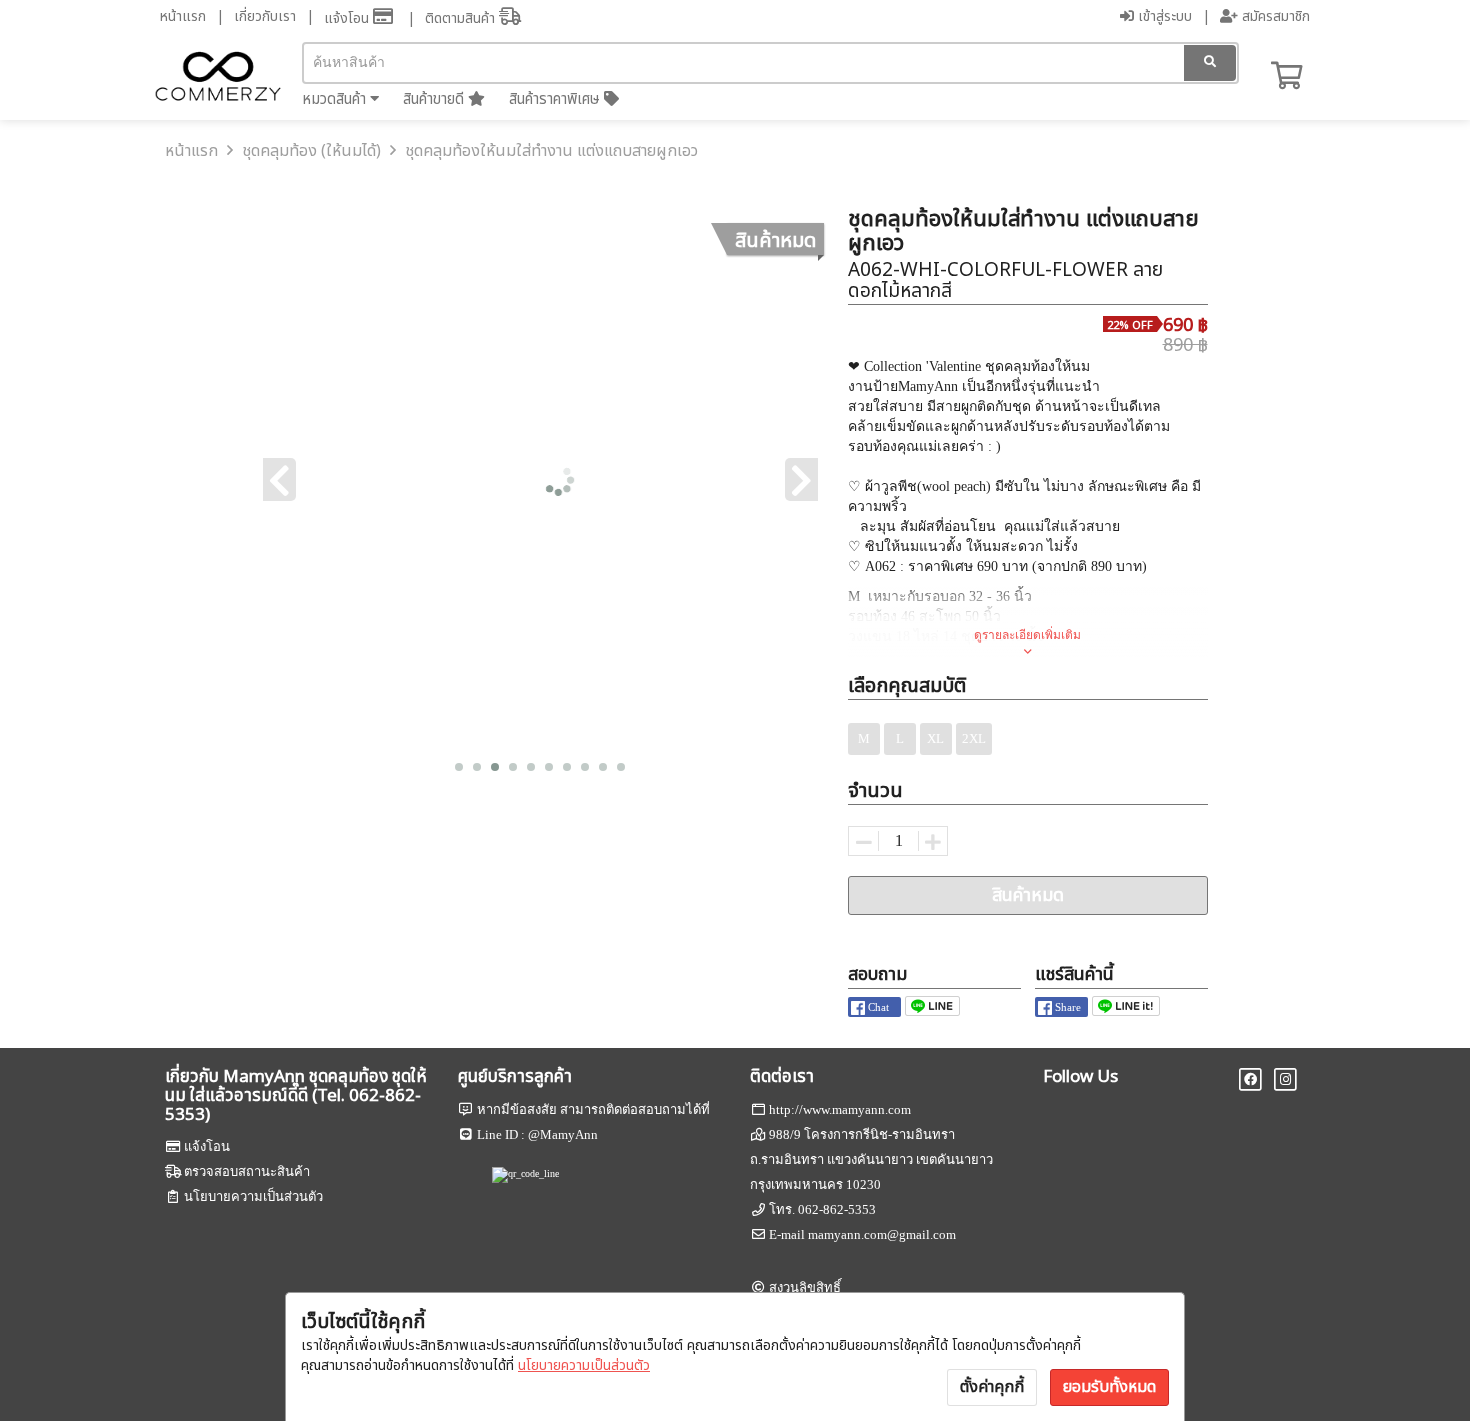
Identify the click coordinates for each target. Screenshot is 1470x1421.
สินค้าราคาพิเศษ (556, 99)
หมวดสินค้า (336, 99)
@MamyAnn (563, 1134)
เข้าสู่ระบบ (1163, 16)
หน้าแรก (183, 16)
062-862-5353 (837, 1209)
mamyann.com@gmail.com (882, 1234)
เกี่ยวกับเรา (265, 16)
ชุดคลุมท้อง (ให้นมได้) (311, 151)
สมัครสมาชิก (1274, 16)
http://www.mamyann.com (840, 1109)
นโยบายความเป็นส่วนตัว (584, 1365)
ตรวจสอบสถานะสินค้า (247, 1171)
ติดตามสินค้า (462, 18)
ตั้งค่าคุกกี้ (992, 1387)
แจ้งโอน (348, 18)
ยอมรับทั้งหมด (1109, 1387)
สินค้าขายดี (435, 99)
